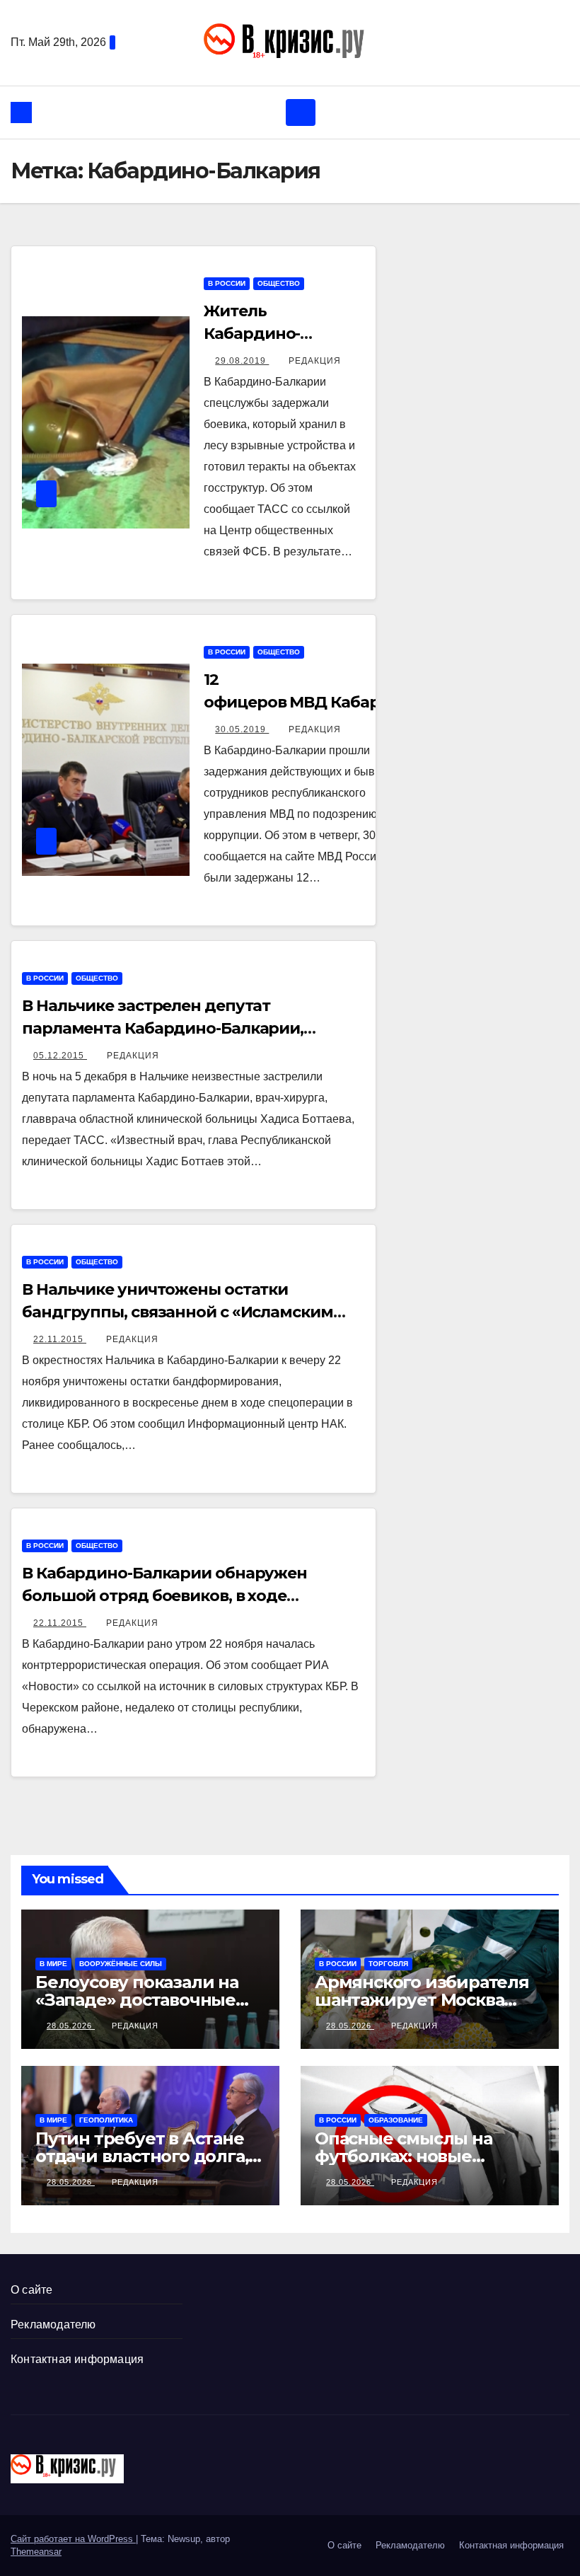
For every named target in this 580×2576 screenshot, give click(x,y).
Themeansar (36, 2552)
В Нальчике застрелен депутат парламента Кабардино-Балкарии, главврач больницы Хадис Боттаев (163, 1028)
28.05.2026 (71, 2026)
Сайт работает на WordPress (73, 2539)
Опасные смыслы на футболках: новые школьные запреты (404, 2156)
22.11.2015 (60, 1339)
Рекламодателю (53, 2324)
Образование (396, 2120)
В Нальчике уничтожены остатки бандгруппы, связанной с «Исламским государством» (178, 1312)
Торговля (388, 1964)
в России (227, 283)
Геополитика (106, 2120)
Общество (279, 283)
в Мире (53, 1964)
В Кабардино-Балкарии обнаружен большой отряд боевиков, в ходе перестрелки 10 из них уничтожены (165, 1596)
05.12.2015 (60, 1056)
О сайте (31, 2290)
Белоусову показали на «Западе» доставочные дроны (137, 2000)
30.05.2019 (242, 729)
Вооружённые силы (121, 1964)
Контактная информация (77, 2359)
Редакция (315, 361)
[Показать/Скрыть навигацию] (301, 112)
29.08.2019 (242, 361)
